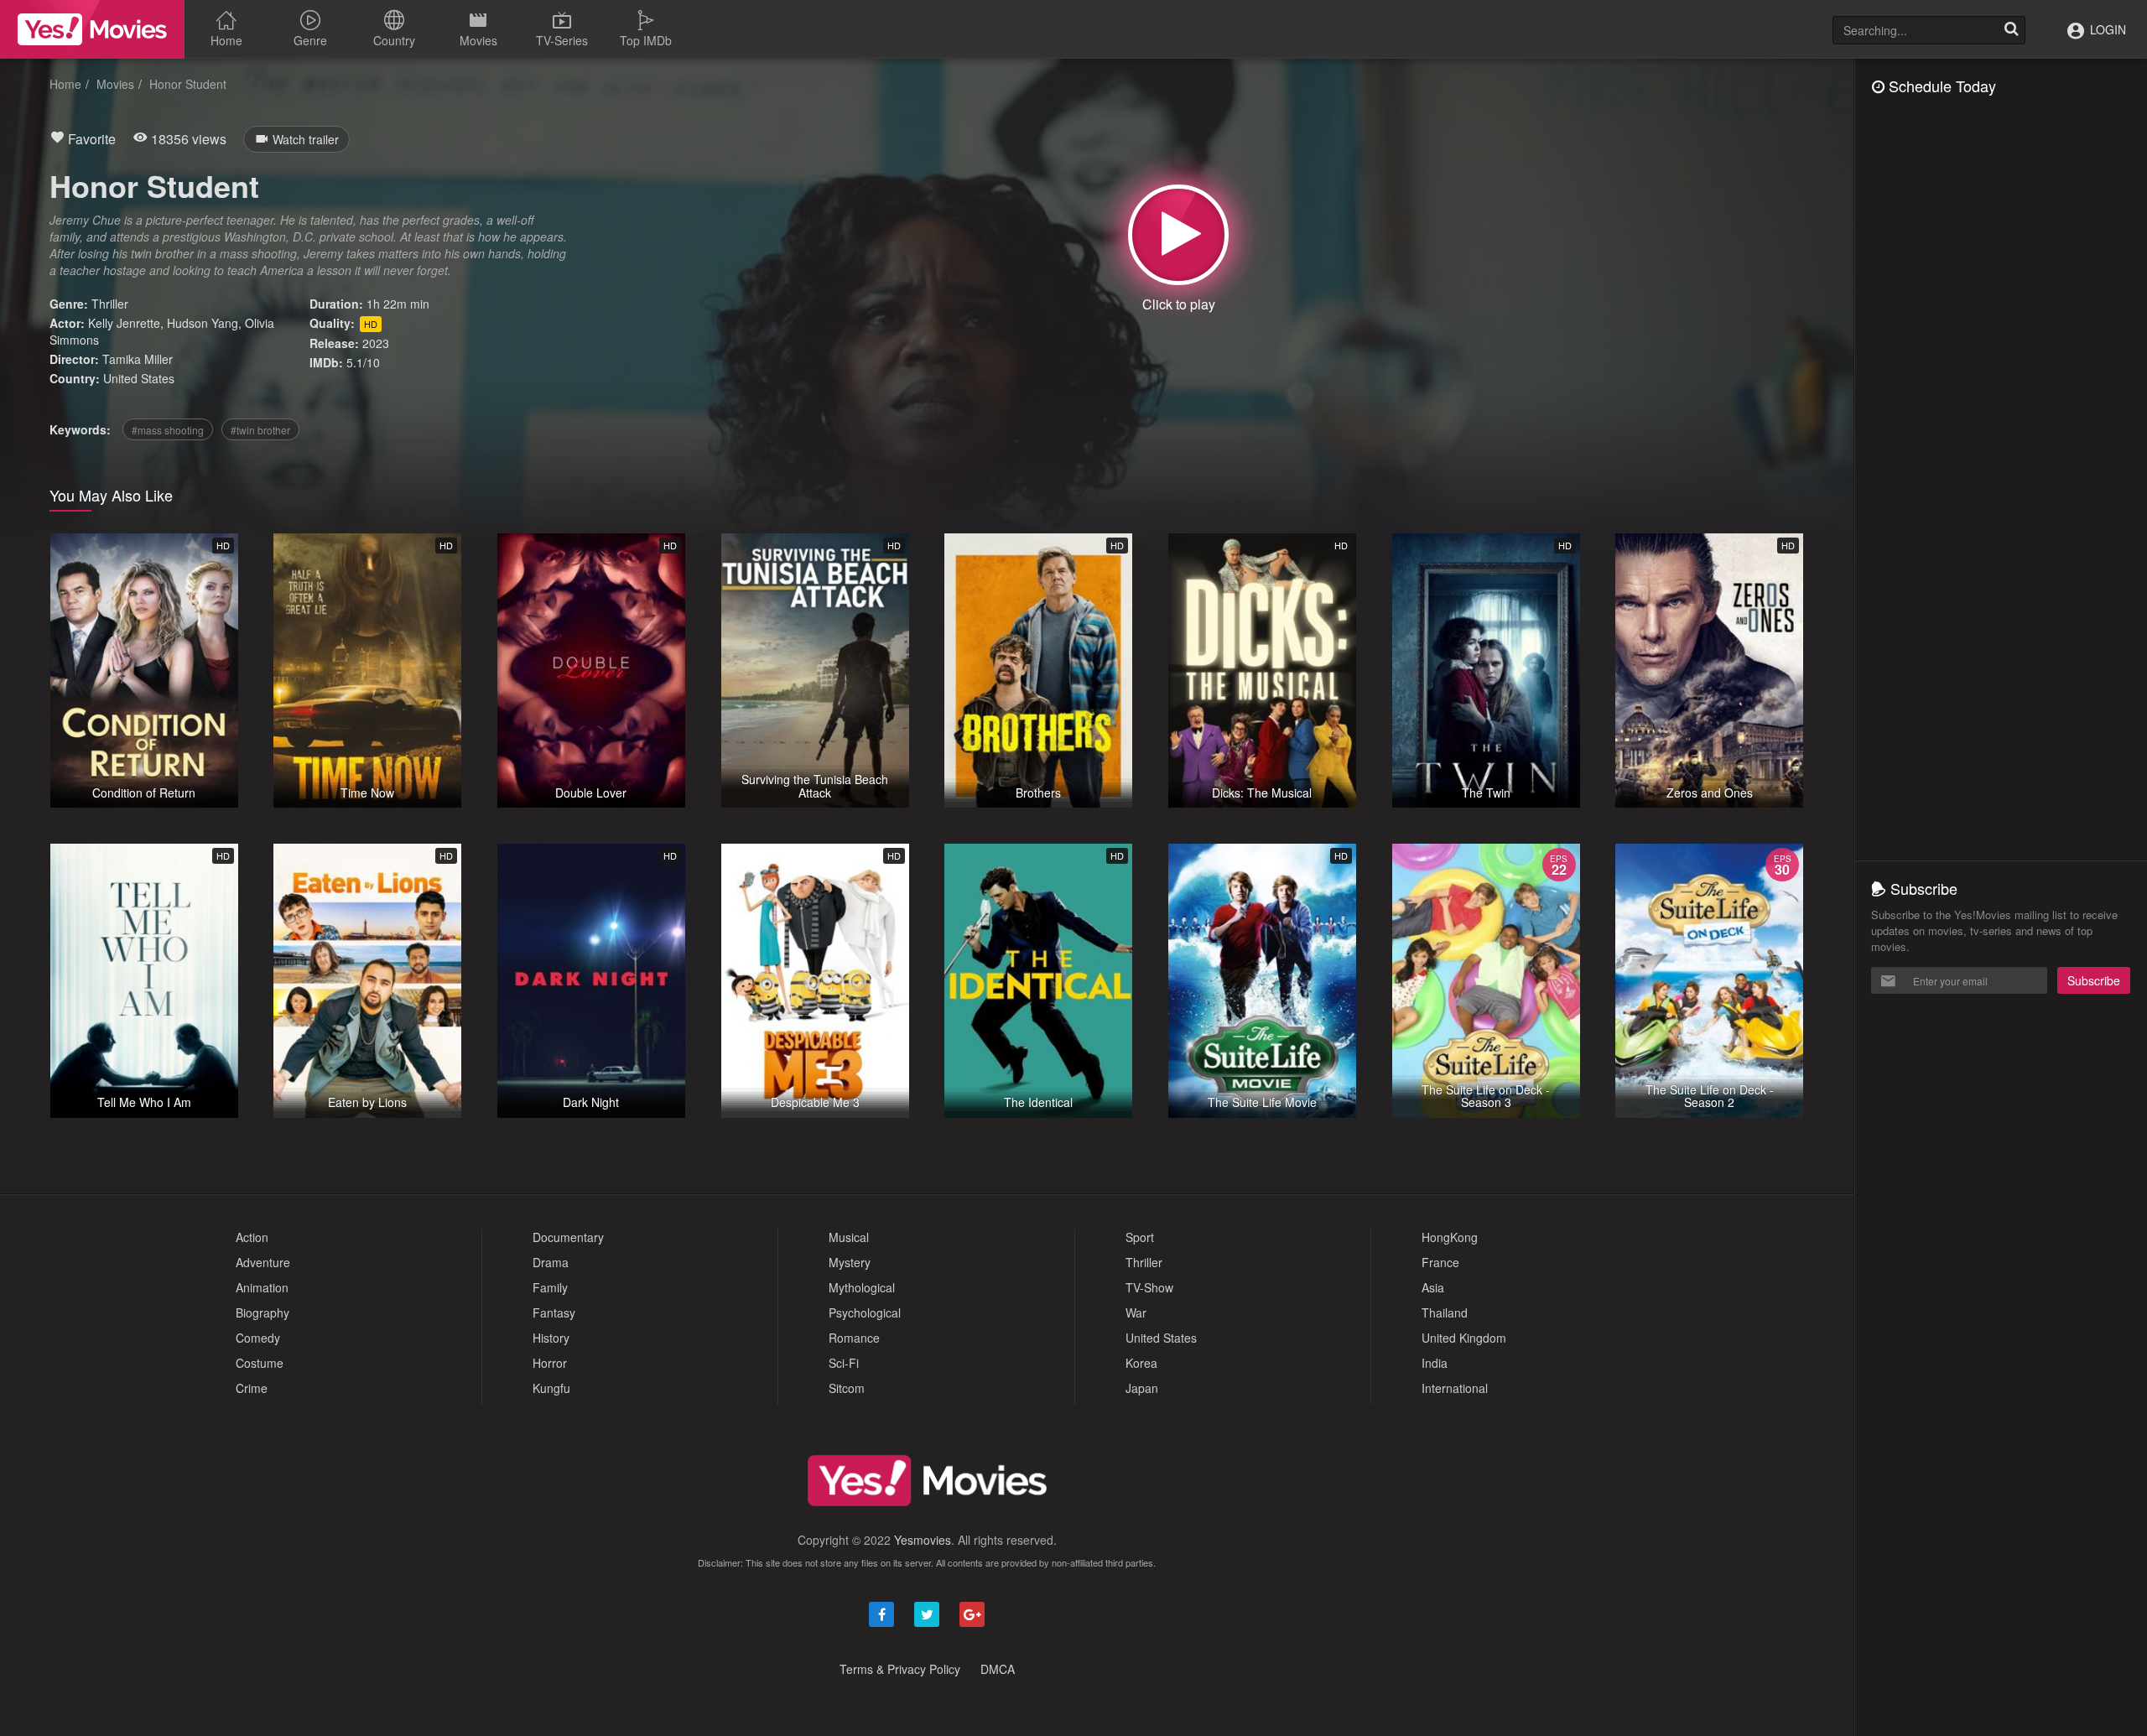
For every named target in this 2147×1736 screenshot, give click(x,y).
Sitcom (847, 1388)
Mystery (850, 1262)
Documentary (568, 1237)
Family (550, 1287)
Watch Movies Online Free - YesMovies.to (92, 29)
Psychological (865, 1312)
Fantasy (554, 1312)
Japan (1142, 1388)
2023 (376, 343)
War (1136, 1312)
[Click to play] (1178, 235)
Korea (1141, 1363)
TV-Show (1149, 1287)
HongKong (1450, 1237)
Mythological (862, 1287)
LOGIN (2106, 29)
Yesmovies (923, 1540)
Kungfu (551, 1388)
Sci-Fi (844, 1363)
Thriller (110, 304)
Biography (263, 1312)
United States (139, 378)
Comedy (258, 1338)
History (551, 1338)
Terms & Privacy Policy (900, 1669)
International (1455, 1388)
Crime (252, 1388)
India (1435, 1363)
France (1440, 1262)
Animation (262, 1287)
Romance (854, 1338)
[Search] (2011, 30)
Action (252, 1237)
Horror (550, 1363)
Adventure (263, 1262)
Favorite (90, 139)
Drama (551, 1262)
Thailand (1445, 1312)
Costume (260, 1363)
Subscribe (2094, 980)
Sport (1140, 1237)
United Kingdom (1464, 1338)
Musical (849, 1237)
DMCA (998, 1669)
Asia (1433, 1287)
